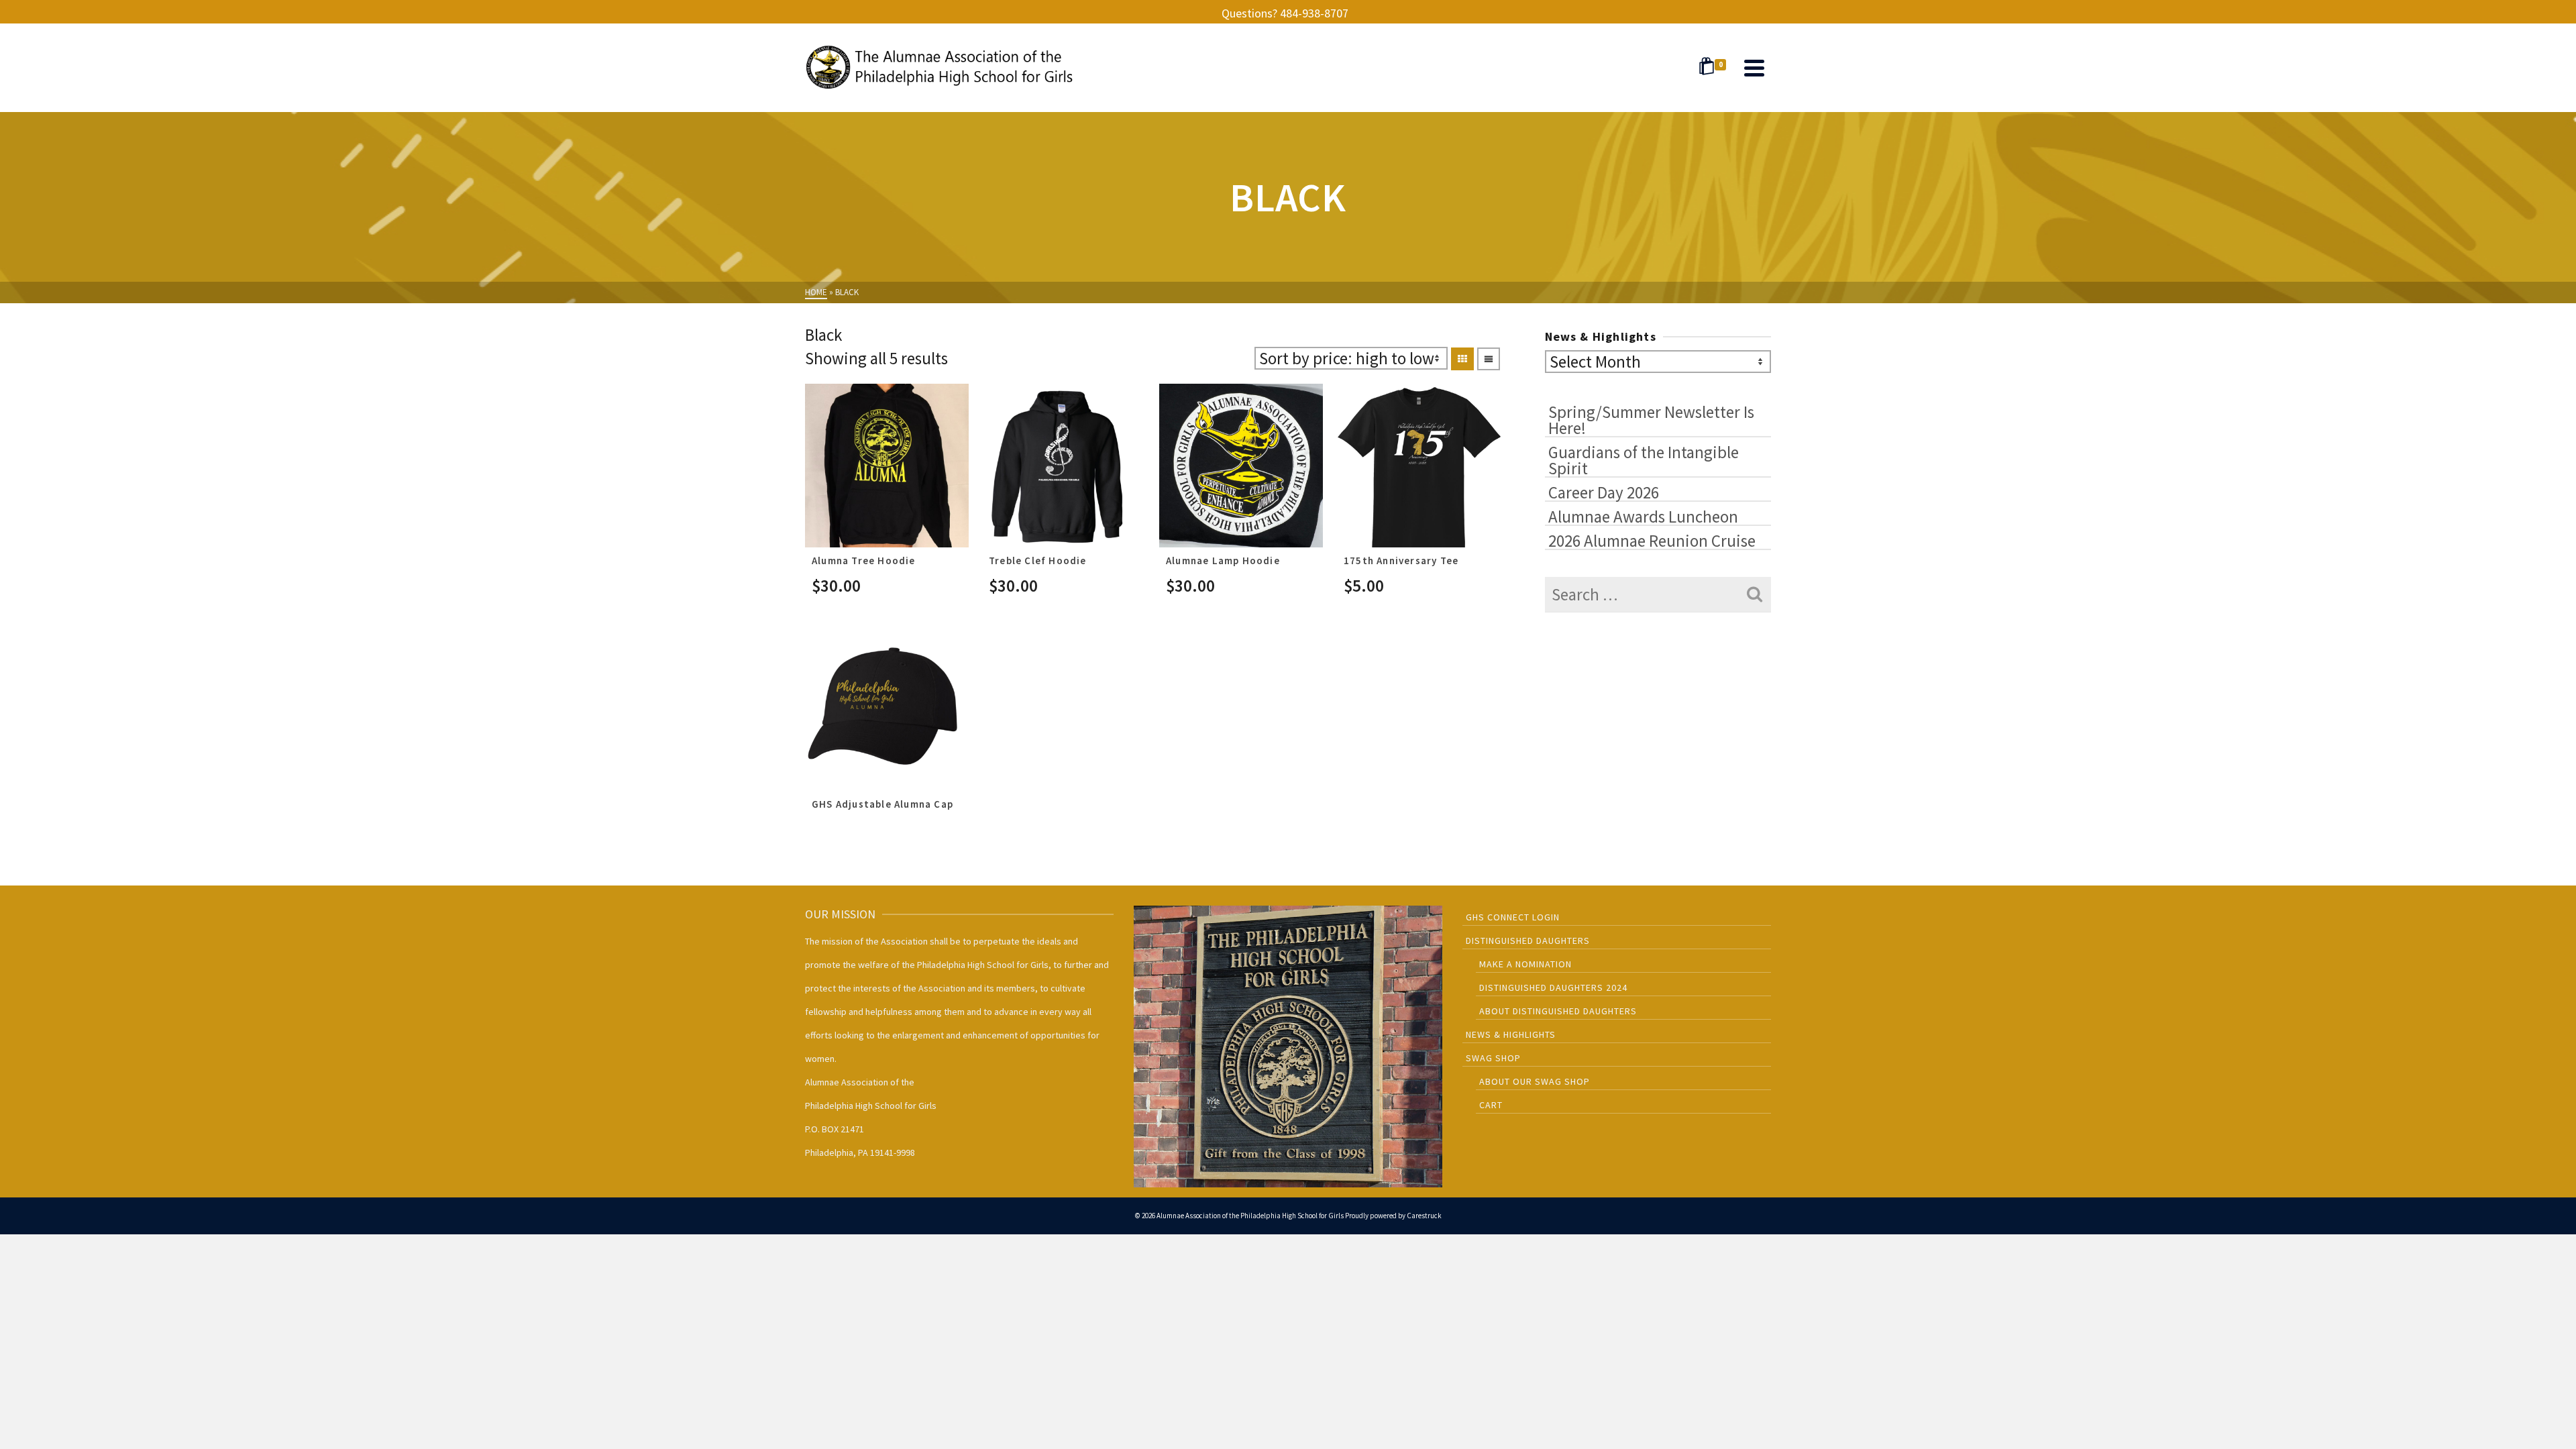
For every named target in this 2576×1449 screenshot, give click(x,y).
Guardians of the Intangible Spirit (1644, 460)
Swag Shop (1493, 1058)
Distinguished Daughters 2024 (1553, 987)
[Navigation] (1754, 68)
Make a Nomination (1525, 964)
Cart (1491, 1105)
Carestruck (1424, 1216)
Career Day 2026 (1604, 492)
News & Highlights (1511, 1034)
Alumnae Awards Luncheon (1643, 516)
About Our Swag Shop (1535, 1081)
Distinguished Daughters (1528, 941)
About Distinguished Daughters (1558, 1011)
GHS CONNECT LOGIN (1513, 917)
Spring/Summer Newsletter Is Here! (1651, 419)
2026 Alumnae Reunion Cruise (1652, 540)
